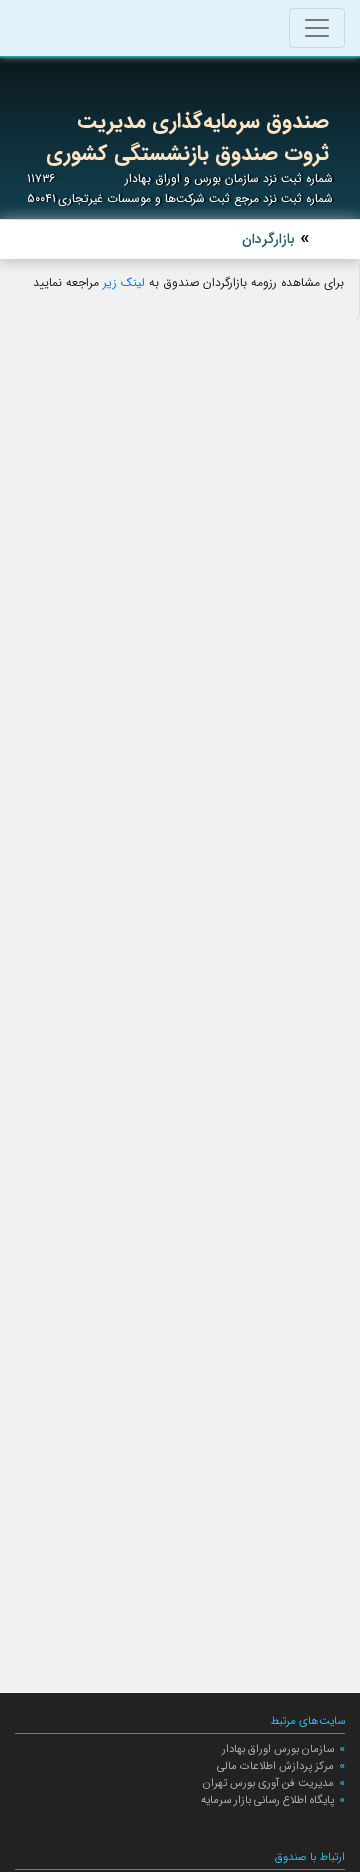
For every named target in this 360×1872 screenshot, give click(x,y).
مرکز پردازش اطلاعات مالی (275, 1766)
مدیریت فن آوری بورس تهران (268, 1783)
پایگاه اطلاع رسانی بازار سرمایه (267, 1800)
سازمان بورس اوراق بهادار (278, 1749)
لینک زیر (126, 282)
